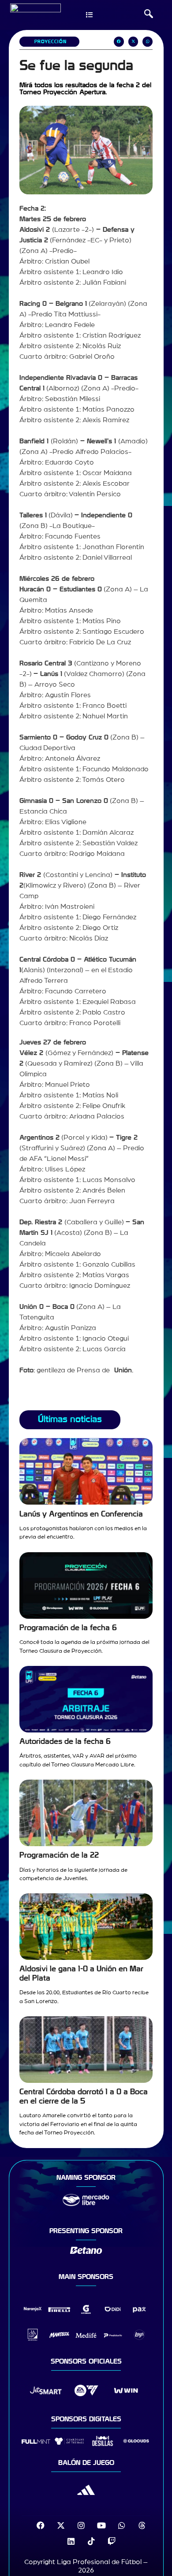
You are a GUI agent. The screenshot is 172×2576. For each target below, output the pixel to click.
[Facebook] (41, 2525)
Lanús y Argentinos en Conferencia (81, 1514)
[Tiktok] (91, 2541)
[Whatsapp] (122, 2525)
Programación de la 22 (59, 1855)
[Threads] (142, 2525)
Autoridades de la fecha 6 (65, 1741)
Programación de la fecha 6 (68, 1628)
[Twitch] (112, 2541)
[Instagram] (81, 2525)
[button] (149, 15)
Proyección (50, 42)
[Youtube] (101, 2525)
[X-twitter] (61, 2525)
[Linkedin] (71, 2541)
